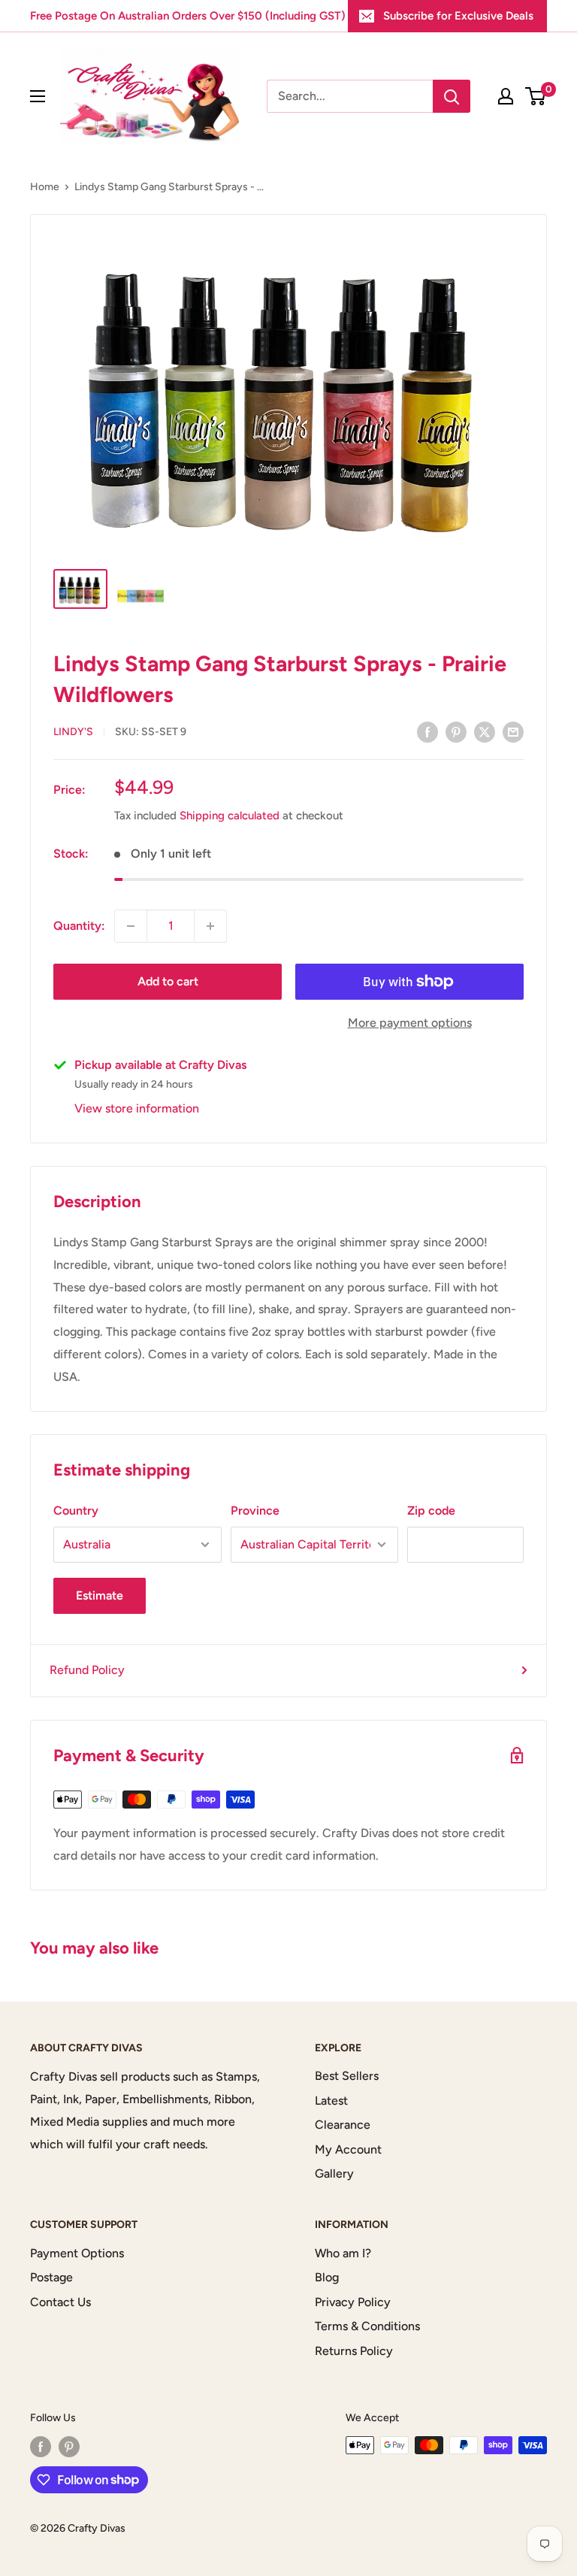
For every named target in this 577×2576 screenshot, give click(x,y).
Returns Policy (354, 2351)
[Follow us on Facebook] (41, 2447)
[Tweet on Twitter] (485, 731)
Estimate (100, 1595)
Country (76, 1510)
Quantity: (79, 926)
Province (255, 1510)
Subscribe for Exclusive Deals (458, 16)
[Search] (452, 96)
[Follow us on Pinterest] (69, 2447)
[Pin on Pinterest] (456, 731)
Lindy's (73, 732)
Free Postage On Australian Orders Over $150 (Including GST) (188, 16)
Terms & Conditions (367, 2326)
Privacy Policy (353, 2302)
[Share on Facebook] (427, 731)
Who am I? (343, 2253)
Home (45, 187)
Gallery (334, 2173)
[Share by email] (513, 731)
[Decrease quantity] (131, 926)
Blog (327, 2277)
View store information (137, 1108)
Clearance (343, 2125)
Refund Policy (87, 1670)
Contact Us (60, 2302)
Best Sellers (347, 2076)
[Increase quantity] (210, 926)
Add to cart (168, 981)
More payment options (410, 1023)
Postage (51, 2277)
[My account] (506, 96)
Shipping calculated (230, 816)
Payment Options (77, 2253)
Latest (331, 2101)
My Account (348, 2149)
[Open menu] (38, 96)
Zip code (431, 1510)
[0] (536, 96)
